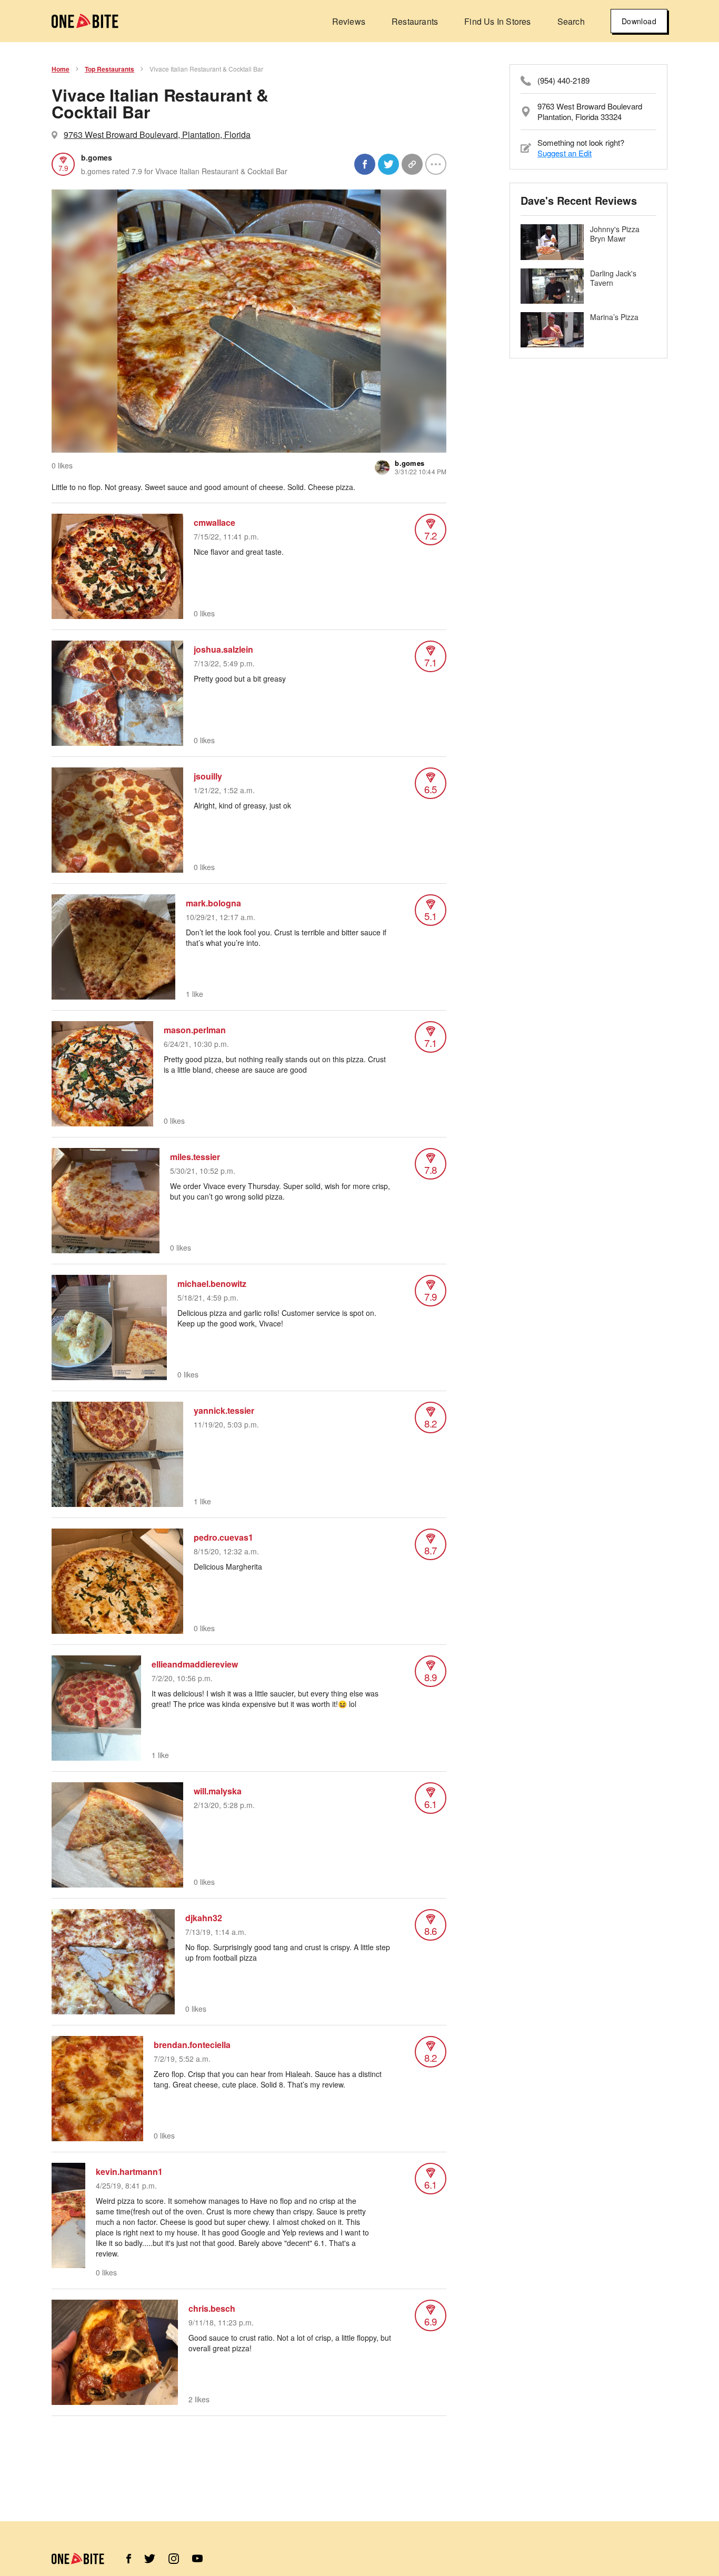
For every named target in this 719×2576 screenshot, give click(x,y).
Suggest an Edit (565, 153)
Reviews (349, 21)
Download (639, 21)
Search (571, 21)
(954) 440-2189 (563, 81)
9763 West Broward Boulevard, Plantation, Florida (157, 134)
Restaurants (415, 21)
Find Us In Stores (497, 21)
